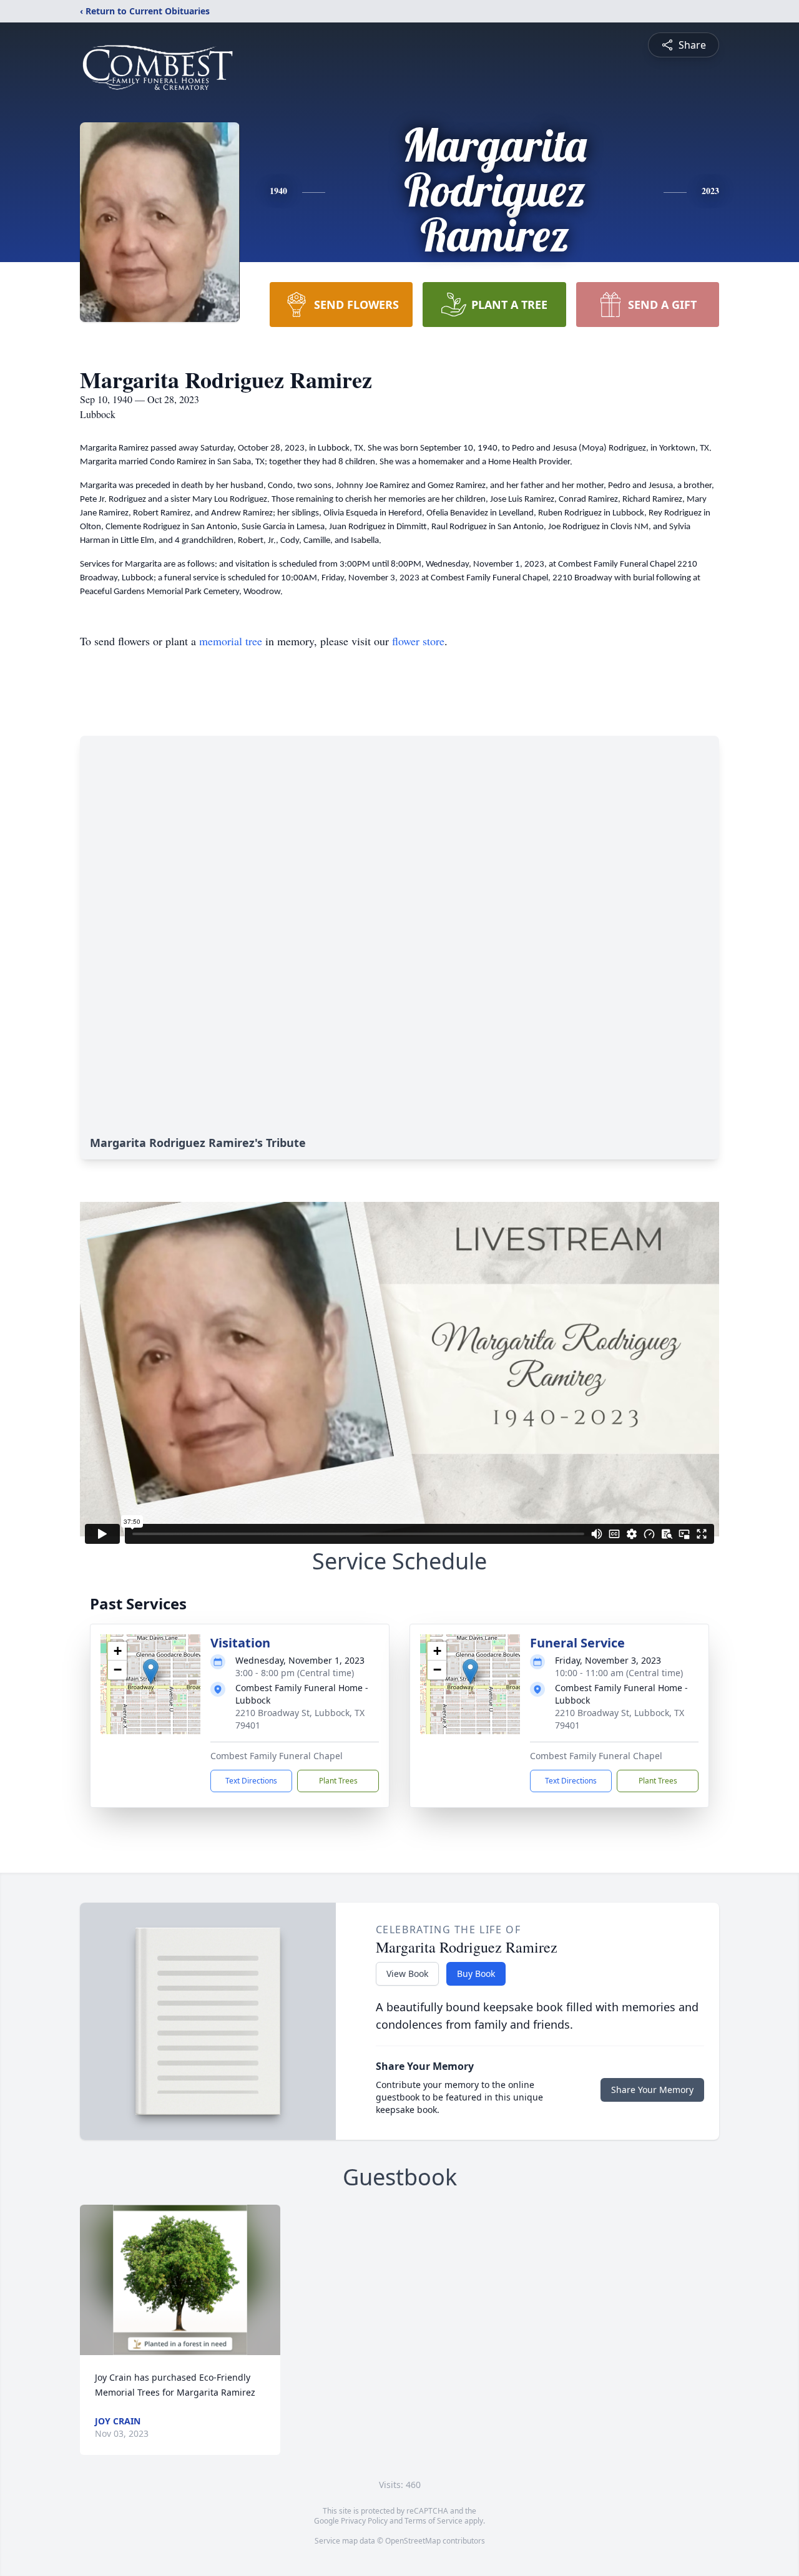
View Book (407, 1973)
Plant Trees (338, 1781)
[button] (151, 1671)
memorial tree (231, 641)
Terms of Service (434, 2521)
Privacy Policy (364, 2521)
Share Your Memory (652, 2090)
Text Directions (251, 1781)
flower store (418, 641)
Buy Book (476, 1973)
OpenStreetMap (413, 2541)
